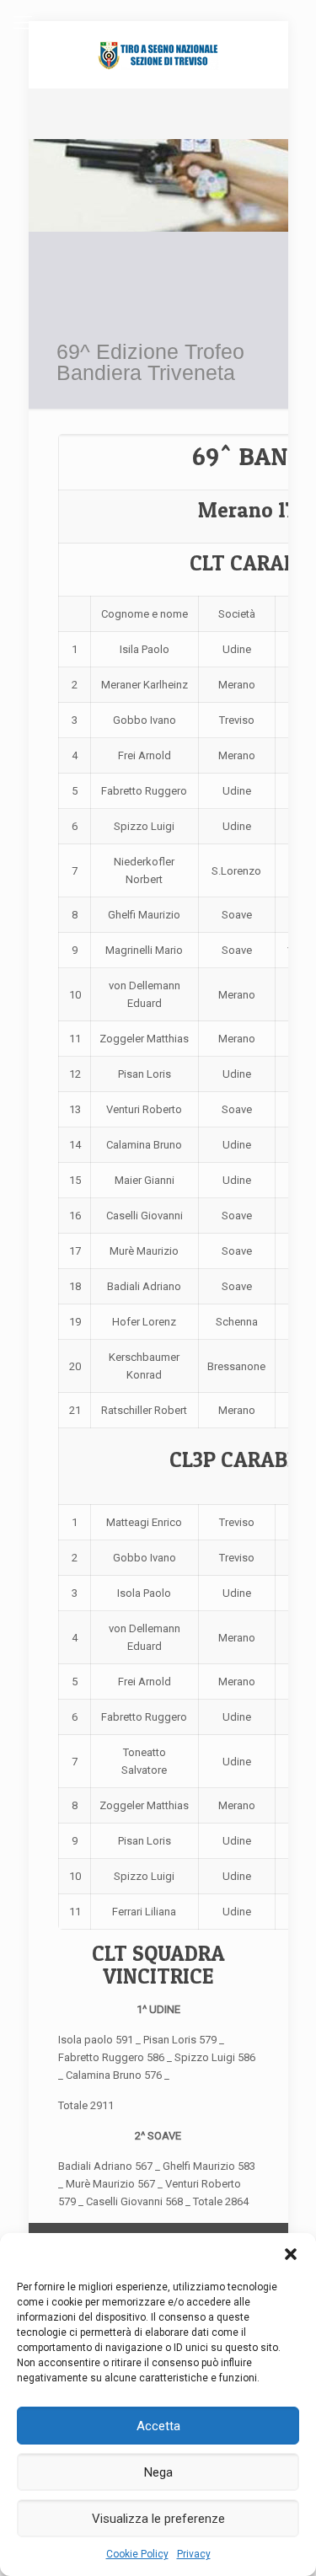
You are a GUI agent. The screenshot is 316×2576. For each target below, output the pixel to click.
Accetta (158, 2426)
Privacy (194, 2554)
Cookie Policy (137, 2554)
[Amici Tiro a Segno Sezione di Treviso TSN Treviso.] (158, 55)
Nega (158, 2472)
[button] (291, 2254)
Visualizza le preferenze (158, 2519)
